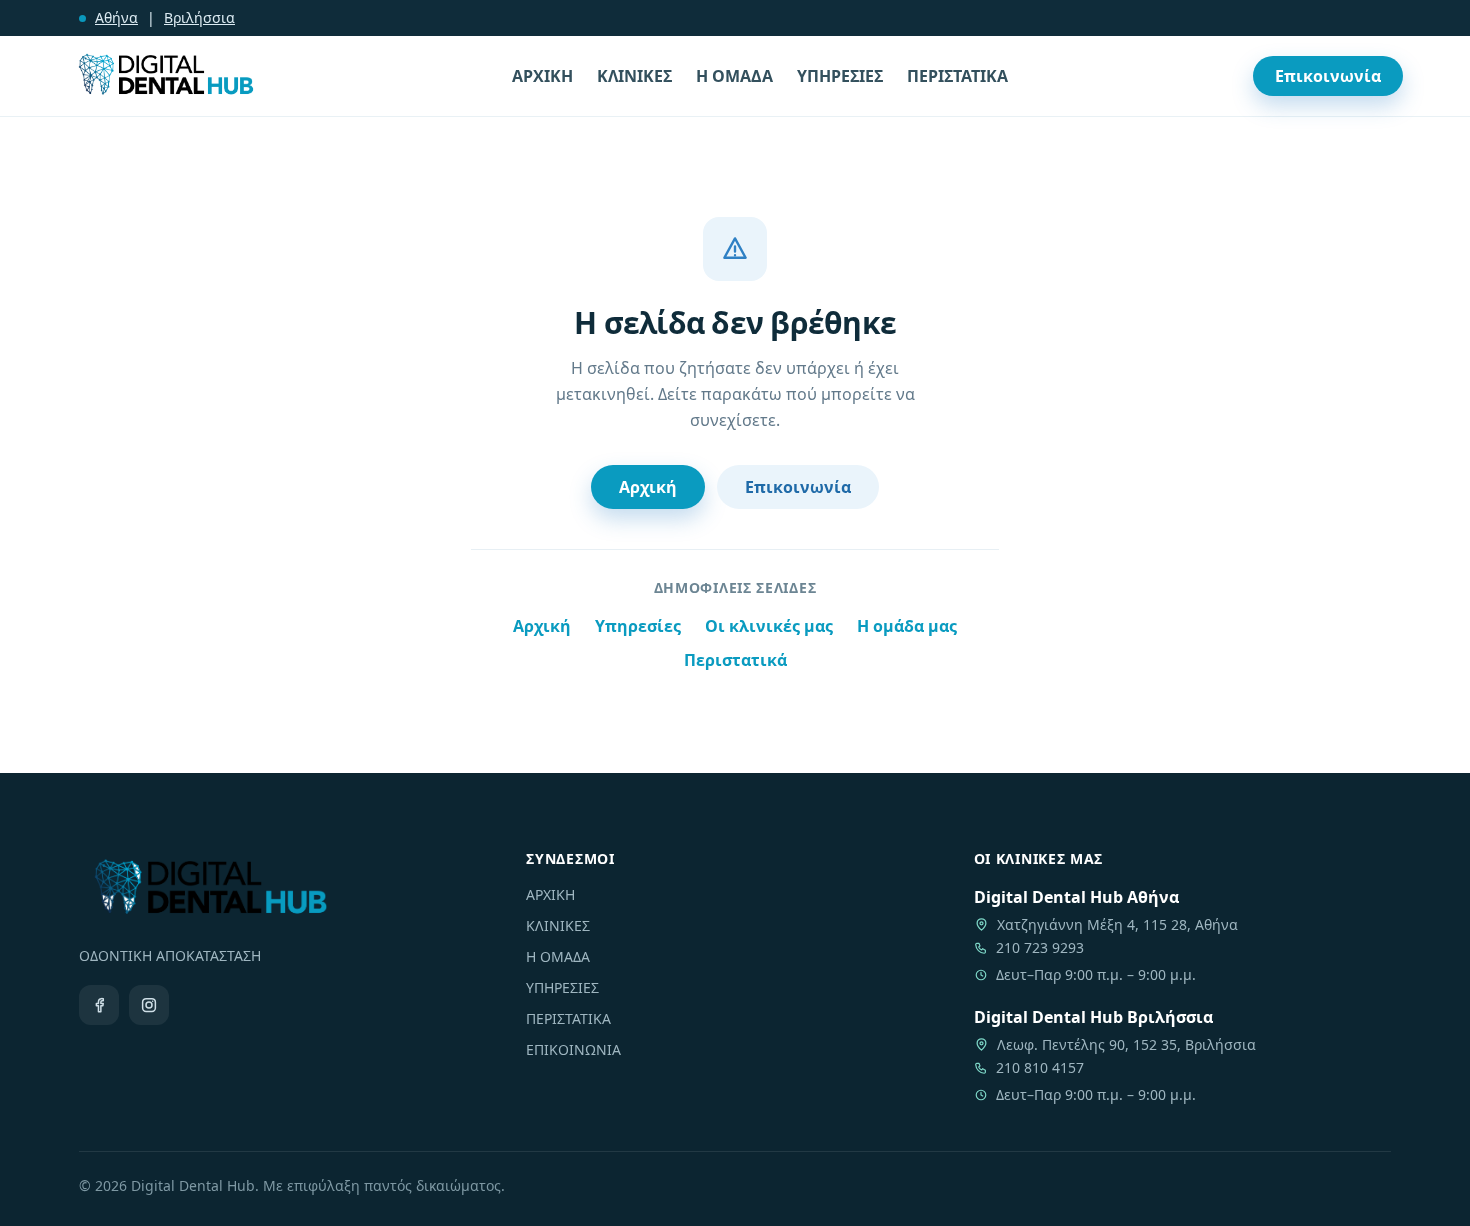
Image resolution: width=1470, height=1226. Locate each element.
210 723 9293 (1040, 947)
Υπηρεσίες (638, 626)
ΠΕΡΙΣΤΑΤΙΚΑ (957, 76)
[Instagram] (149, 1005)
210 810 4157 (1040, 1067)
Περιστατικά (735, 660)
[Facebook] (99, 1005)
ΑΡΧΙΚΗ (542, 76)
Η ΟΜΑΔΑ (734, 76)
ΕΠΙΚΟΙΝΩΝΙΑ (573, 1049)
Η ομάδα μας (907, 626)
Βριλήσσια (199, 17)
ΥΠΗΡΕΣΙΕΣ (840, 76)
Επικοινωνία (1328, 76)
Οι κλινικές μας (769, 626)
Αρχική (648, 487)
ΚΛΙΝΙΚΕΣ (634, 76)
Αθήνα (116, 17)
